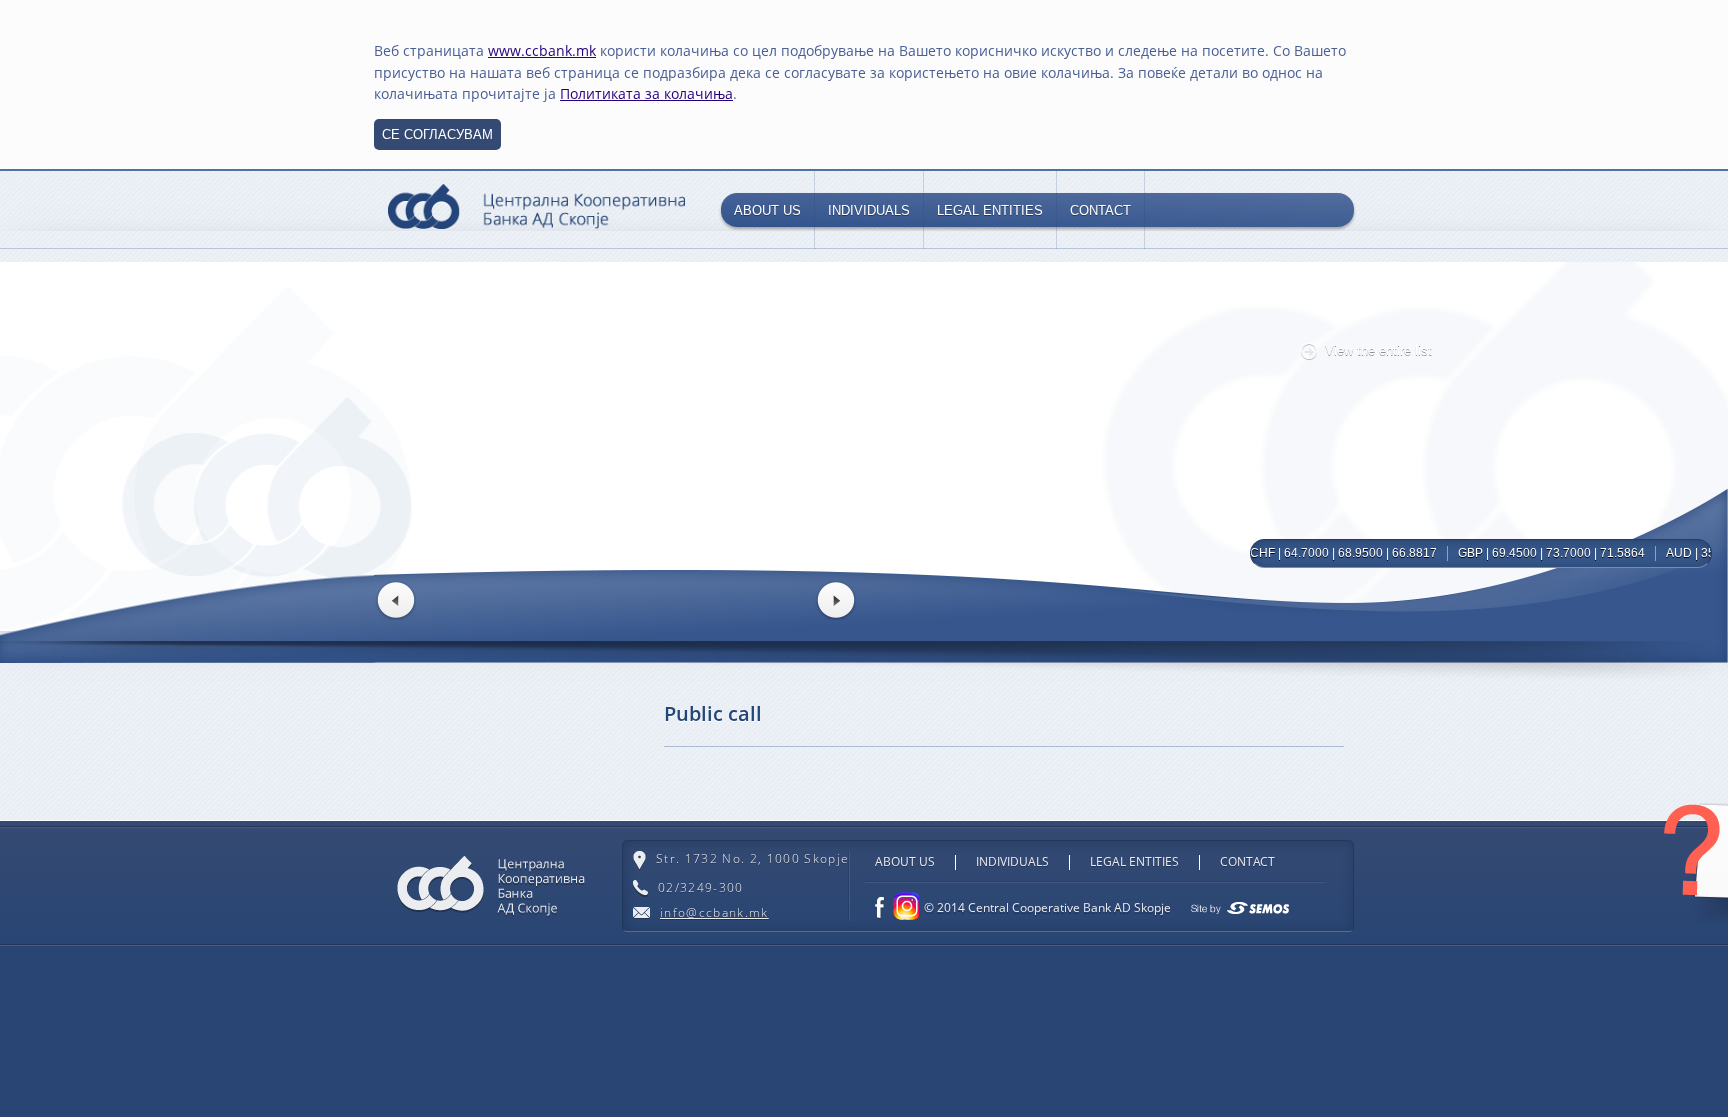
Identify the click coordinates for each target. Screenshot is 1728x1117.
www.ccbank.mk (542, 50)
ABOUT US (767, 210)
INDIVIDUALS (869, 210)
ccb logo (536, 209)
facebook (879, 908)
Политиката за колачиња (646, 93)
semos (1240, 908)
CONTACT (1100, 210)
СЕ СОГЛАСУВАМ (437, 134)
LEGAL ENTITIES (990, 210)
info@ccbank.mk (714, 913)
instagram (904, 906)
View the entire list (1378, 350)
